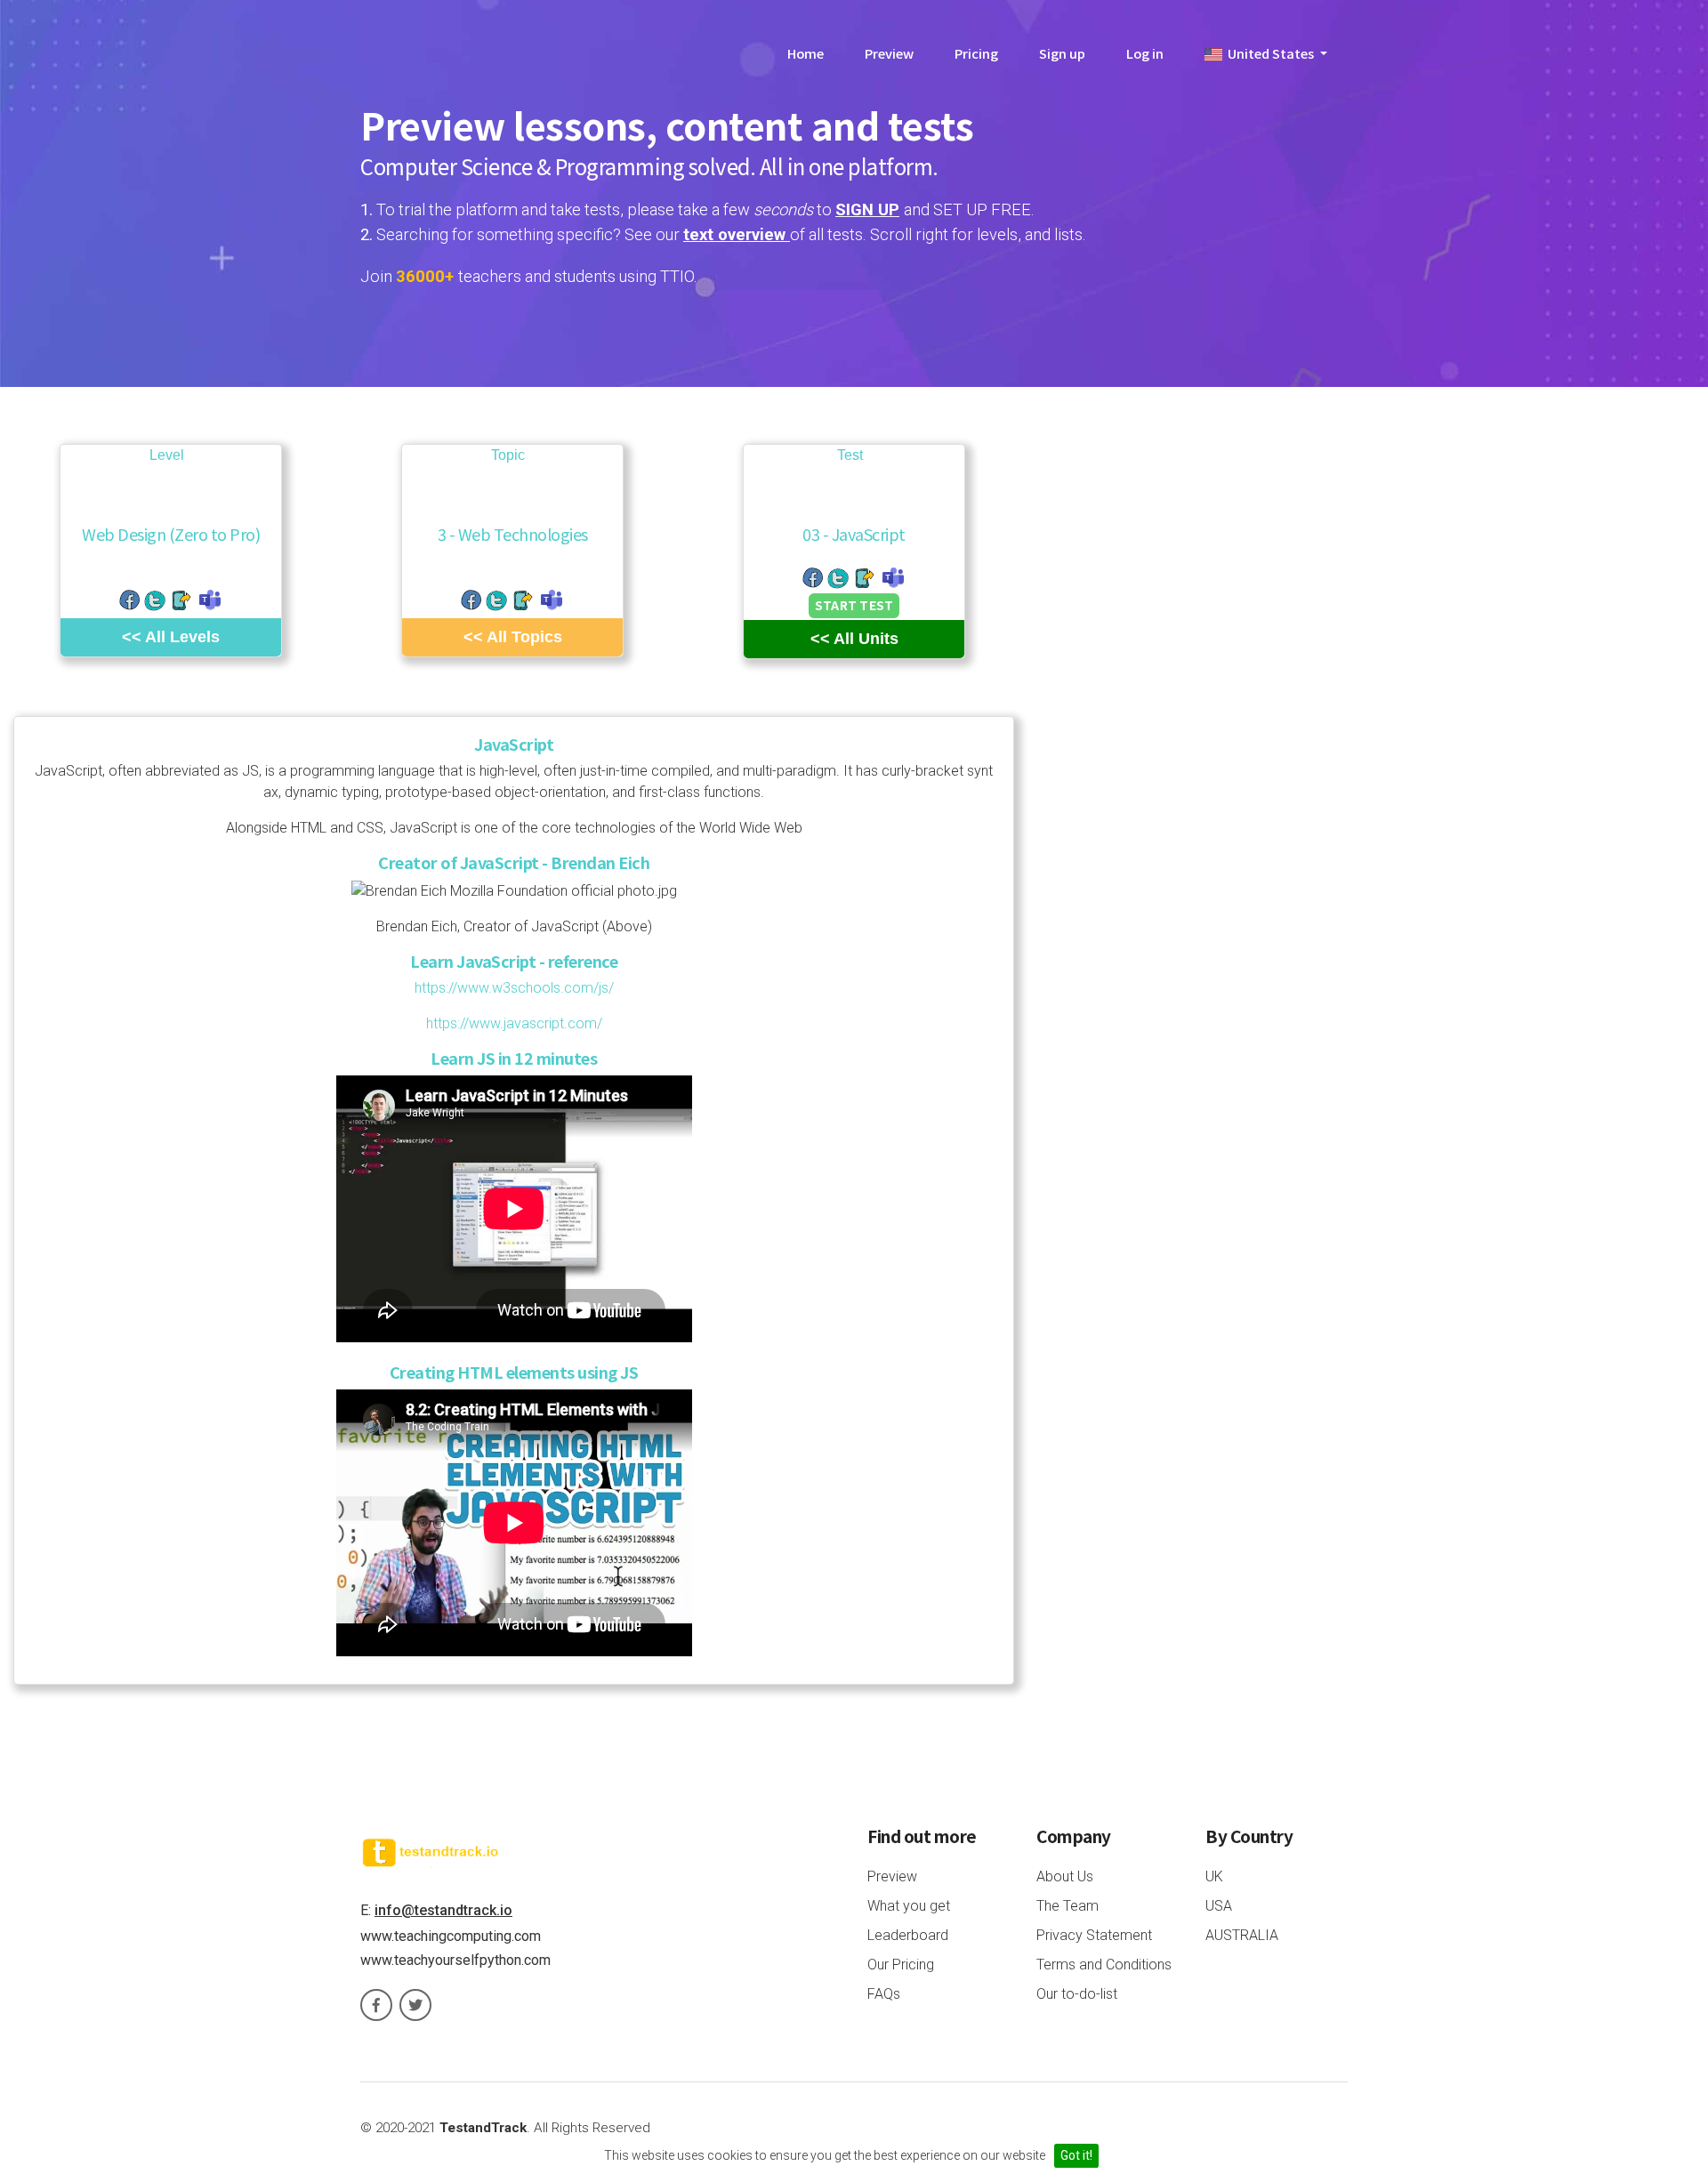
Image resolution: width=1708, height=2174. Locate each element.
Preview (889, 53)
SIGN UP (867, 209)
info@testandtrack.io (443, 1910)
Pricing (976, 53)
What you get (909, 1906)
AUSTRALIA (1242, 1935)
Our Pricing (901, 1965)
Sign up (1062, 53)
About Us (1065, 1876)
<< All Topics (513, 637)
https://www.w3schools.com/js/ (514, 988)
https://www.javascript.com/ (514, 1023)
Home (806, 53)
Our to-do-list (1077, 1994)
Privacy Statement (1094, 1935)
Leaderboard (908, 1935)
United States (1269, 53)
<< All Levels (171, 637)
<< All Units (854, 639)
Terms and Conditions (1104, 1965)
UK (1214, 1876)
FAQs (884, 1994)
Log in (1145, 53)
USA (1219, 1906)
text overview (737, 234)
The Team (1067, 1906)
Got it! (1076, 2155)
